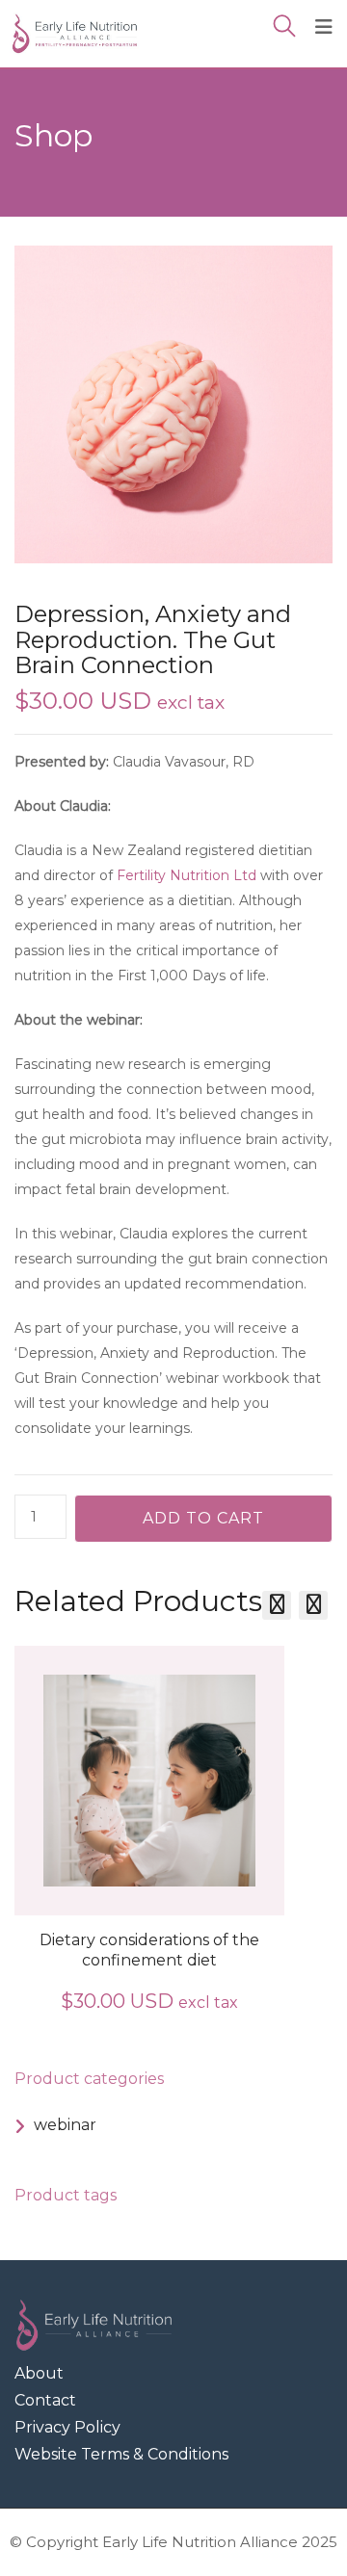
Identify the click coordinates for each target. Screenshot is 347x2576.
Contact (45, 2400)
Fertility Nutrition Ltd (187, 875)
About (39, 2373)
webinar (65, 2125)
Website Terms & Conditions (121, 2454)
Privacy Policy (67, 2427)
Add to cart (203, 1518)
